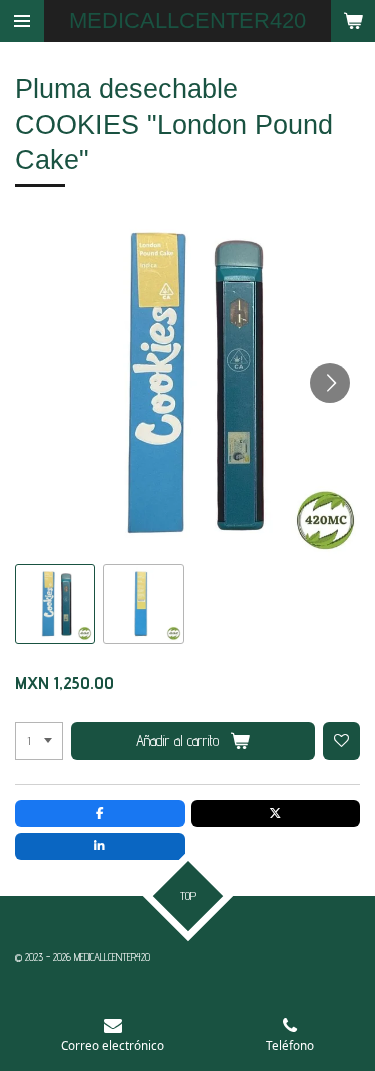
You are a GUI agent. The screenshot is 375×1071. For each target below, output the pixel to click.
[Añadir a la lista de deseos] (342, 741)
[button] (55, 604)
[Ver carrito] (353, 21)
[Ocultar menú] (22, 21)
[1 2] (39, 741)
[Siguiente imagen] (330, 383)
